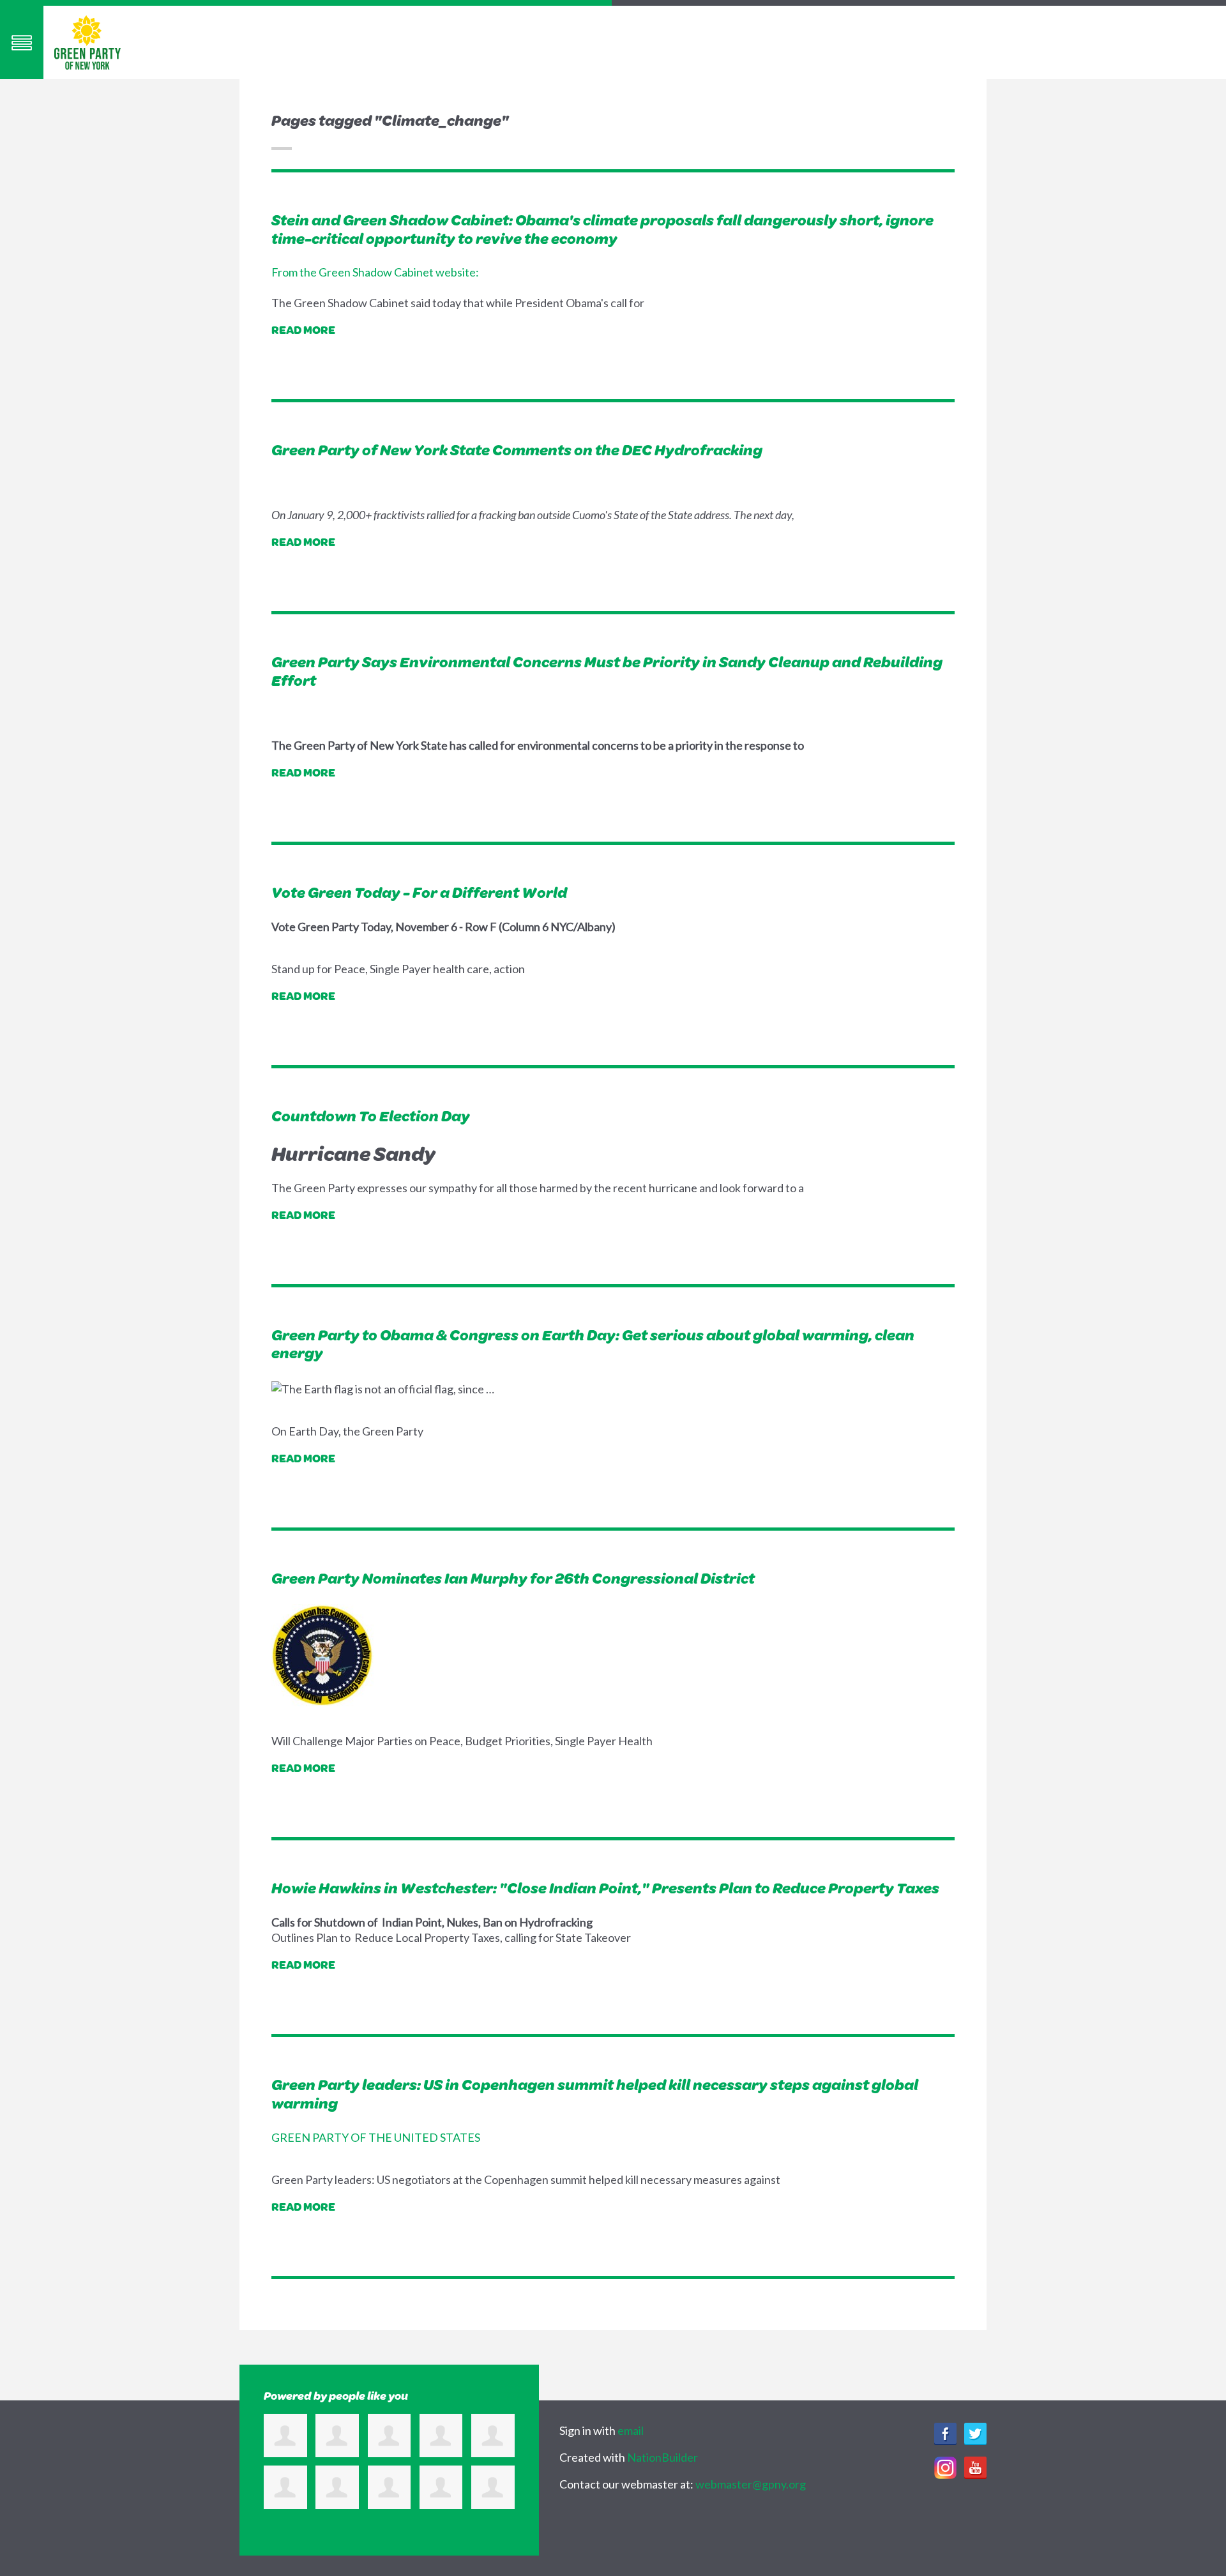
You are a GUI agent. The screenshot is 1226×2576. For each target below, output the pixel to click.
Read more (303, 330)
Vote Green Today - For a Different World (419, 892)
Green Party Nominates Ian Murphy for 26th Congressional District (513, 1578)
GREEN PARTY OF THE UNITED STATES (376, 2137)
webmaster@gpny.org (751, 2484)
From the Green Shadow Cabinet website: (375, 272)
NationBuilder (662, 2457)
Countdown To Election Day (371, 1116)
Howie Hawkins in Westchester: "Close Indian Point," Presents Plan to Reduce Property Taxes (605, 1888)
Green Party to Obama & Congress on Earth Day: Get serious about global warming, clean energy (593, 1344)
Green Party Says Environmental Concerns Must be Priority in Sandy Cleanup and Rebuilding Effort (607, 671)
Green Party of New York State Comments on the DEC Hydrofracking (517, 450)
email (631, 2430)
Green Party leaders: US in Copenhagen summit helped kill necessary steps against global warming (595, 2094)
